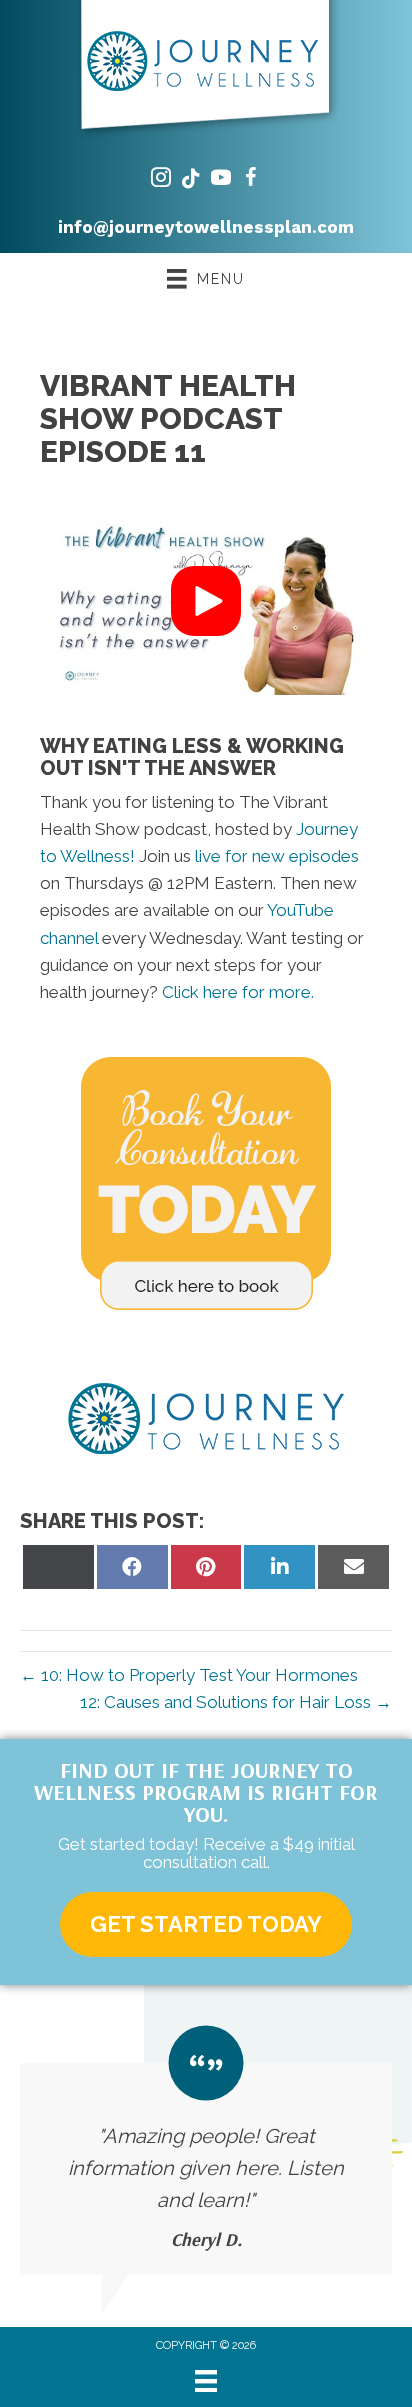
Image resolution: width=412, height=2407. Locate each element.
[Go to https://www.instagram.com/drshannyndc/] (161, 180)
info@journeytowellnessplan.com (206, 227)
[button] (206, 601)
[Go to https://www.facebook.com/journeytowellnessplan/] (251, 180)
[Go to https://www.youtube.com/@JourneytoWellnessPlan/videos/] (221, 180)
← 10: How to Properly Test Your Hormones (189, 1675)
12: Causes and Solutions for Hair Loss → (236, 1702)
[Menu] (206, 2381)
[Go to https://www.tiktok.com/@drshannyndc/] (191, 180)
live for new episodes (277, 856)
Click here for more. (238, 992)
